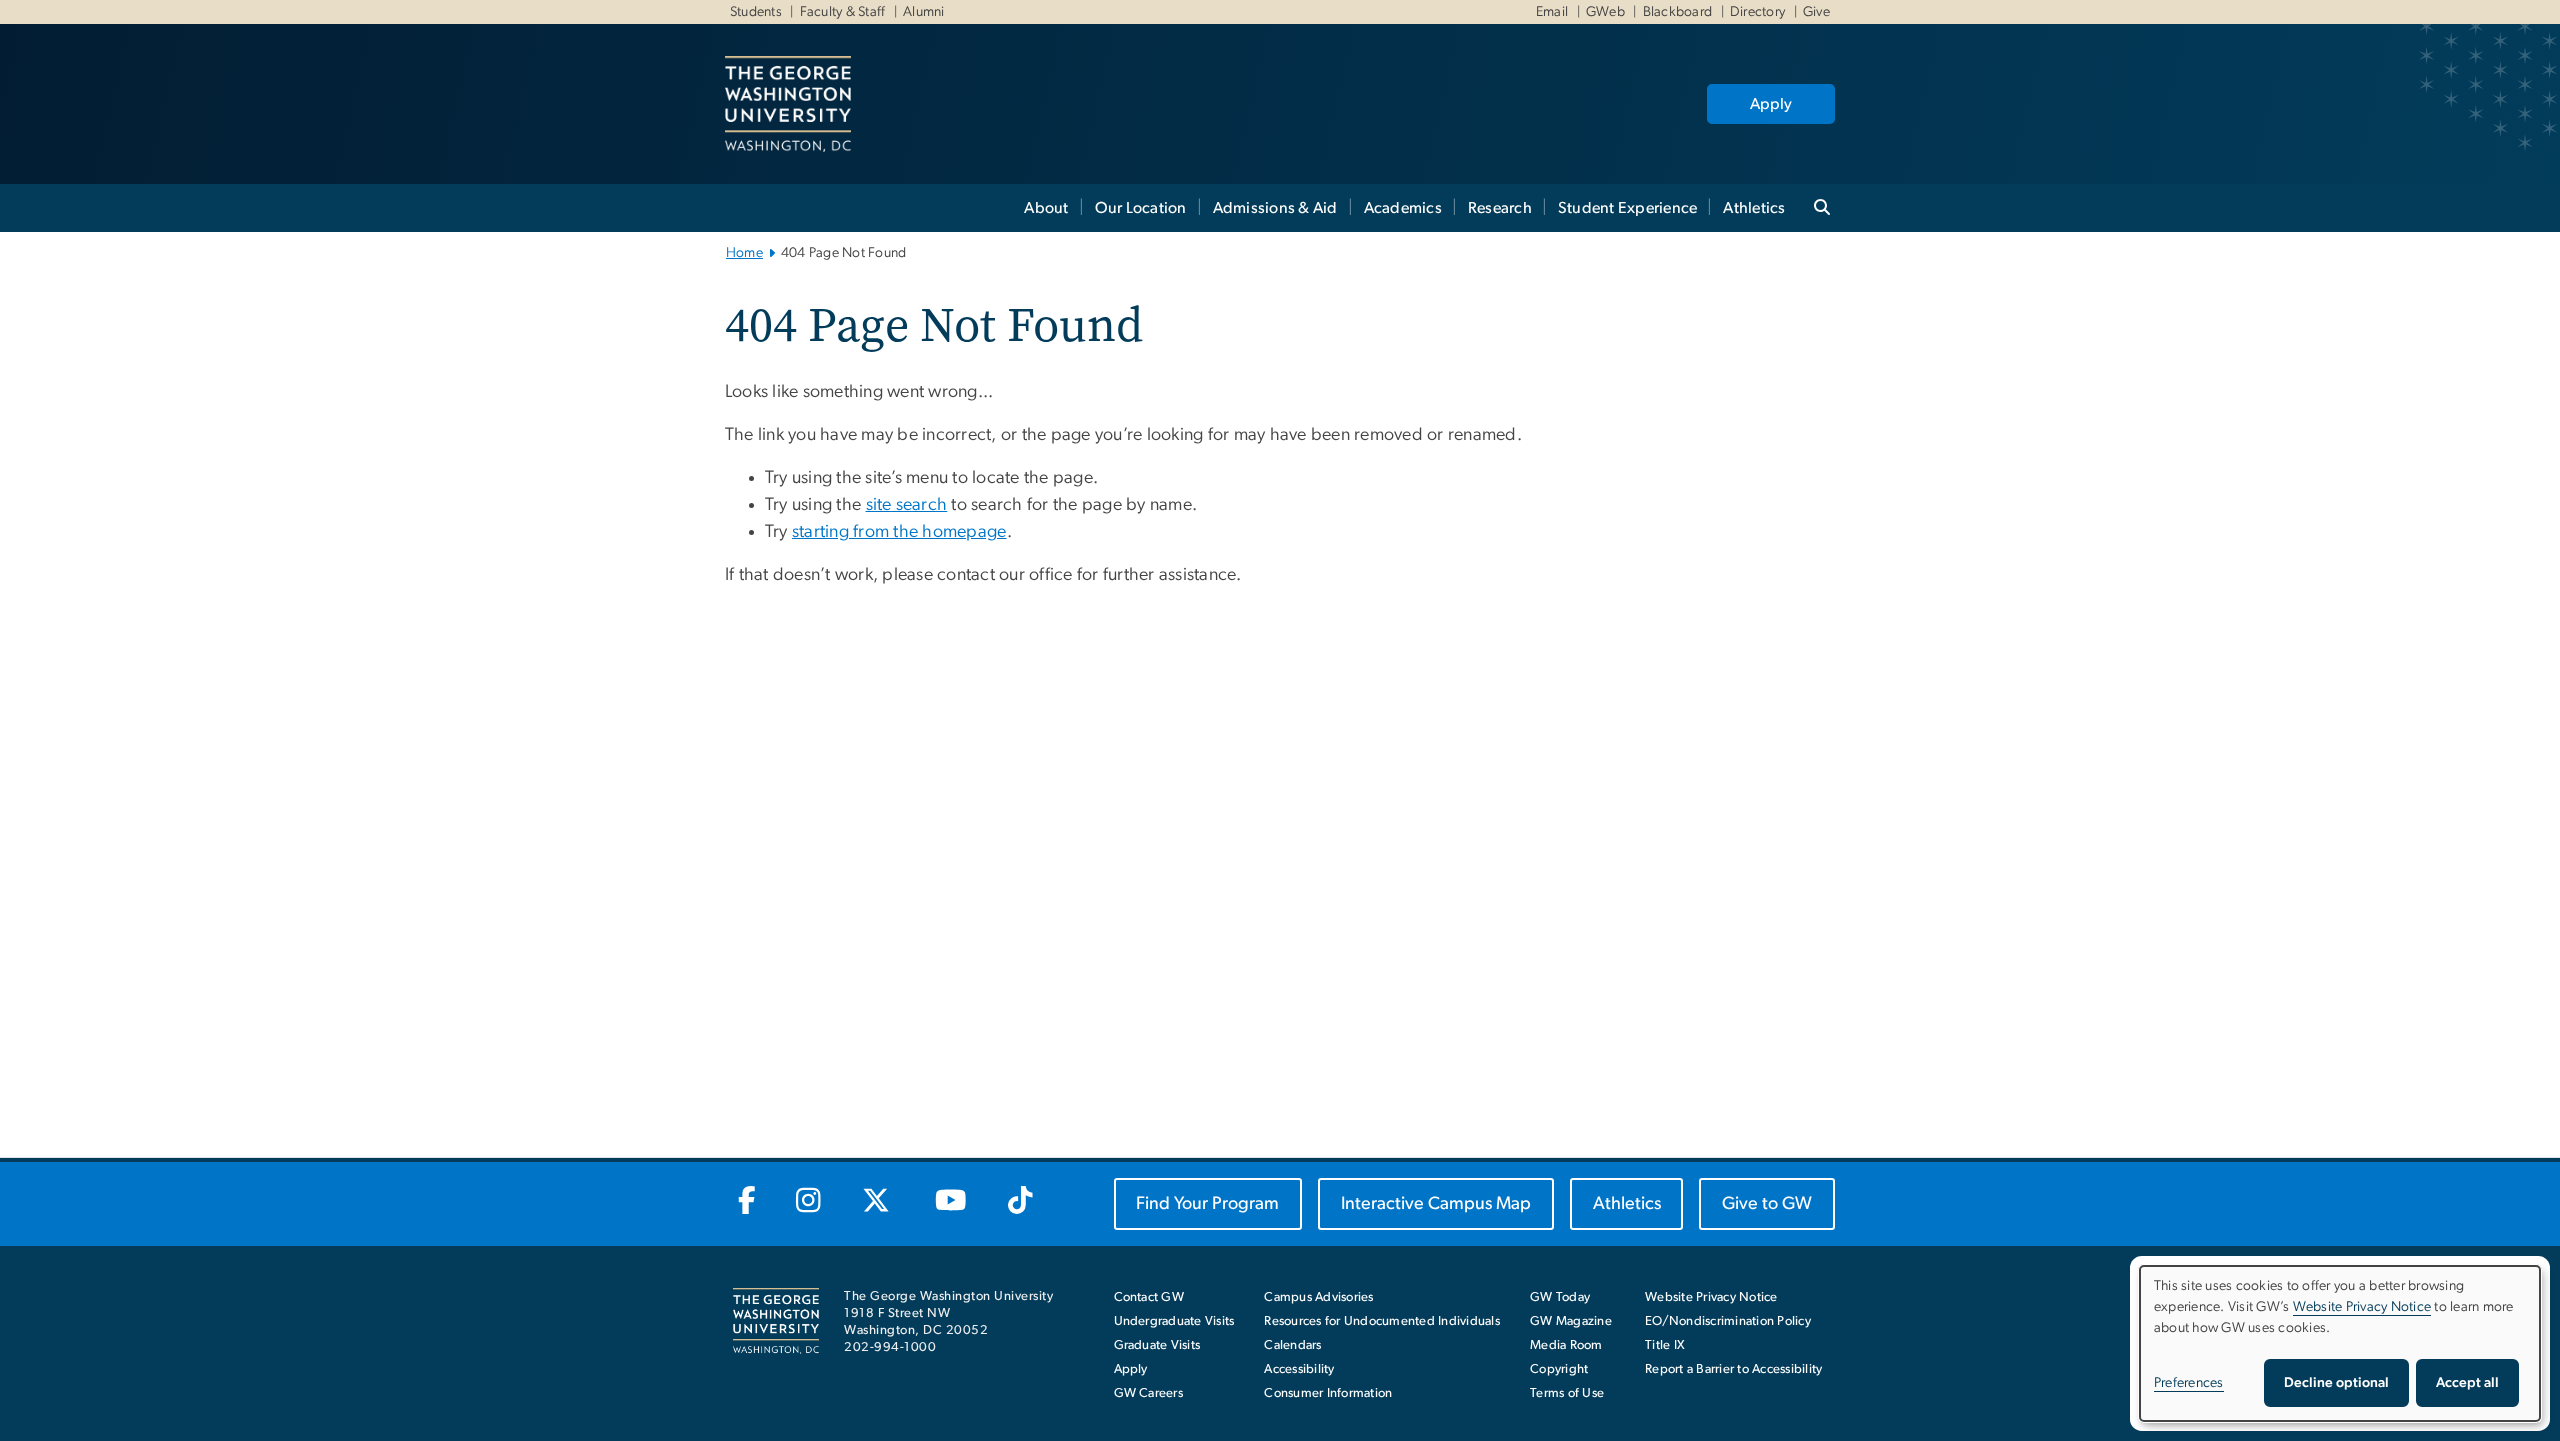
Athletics (1754, 208)
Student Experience (1628, 208)
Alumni (924, 12)
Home (744, 253)
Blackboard (1678, 12)
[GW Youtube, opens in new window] (950, 1202)
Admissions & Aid (1275, 208)
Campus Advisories (1318, 1297)
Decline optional (2336, 1383)
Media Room (1566, 1345)
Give (1816, 12)
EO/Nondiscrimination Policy (1728, 1321)
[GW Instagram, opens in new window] (809, 1202)
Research (1500, 208)
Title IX (1665, 1345)
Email (1552, 12)
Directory (1757, 12)
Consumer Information (1328, 1393)
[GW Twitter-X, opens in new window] (877, 1202)
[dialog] (2340, 1343)
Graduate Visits (1157, 1345)
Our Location (1141, 208)
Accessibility (1299, 1369)
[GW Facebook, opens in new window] (746, 1202)
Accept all (2467, 1383)
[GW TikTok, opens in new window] (1020, 1202)
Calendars (1292, 1345)
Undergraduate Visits (1174, 1321)
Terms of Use (1567, 1393)
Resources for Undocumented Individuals (1381, 1321)
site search (907, 505)
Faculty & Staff (843, 12)
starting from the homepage (899, 532)
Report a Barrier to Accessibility (1733, 1369)
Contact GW (1149, 1297)
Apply (1771, 104)
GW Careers (1149, 1393)
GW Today (1560, 1297)
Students (756, 12)
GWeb (1605, 12)
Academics (1403, 208)
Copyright (1559, 1369)
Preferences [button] (2189, 1383)
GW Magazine (1571, 1321)
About (1046, 208)
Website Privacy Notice (1711, 1297)
